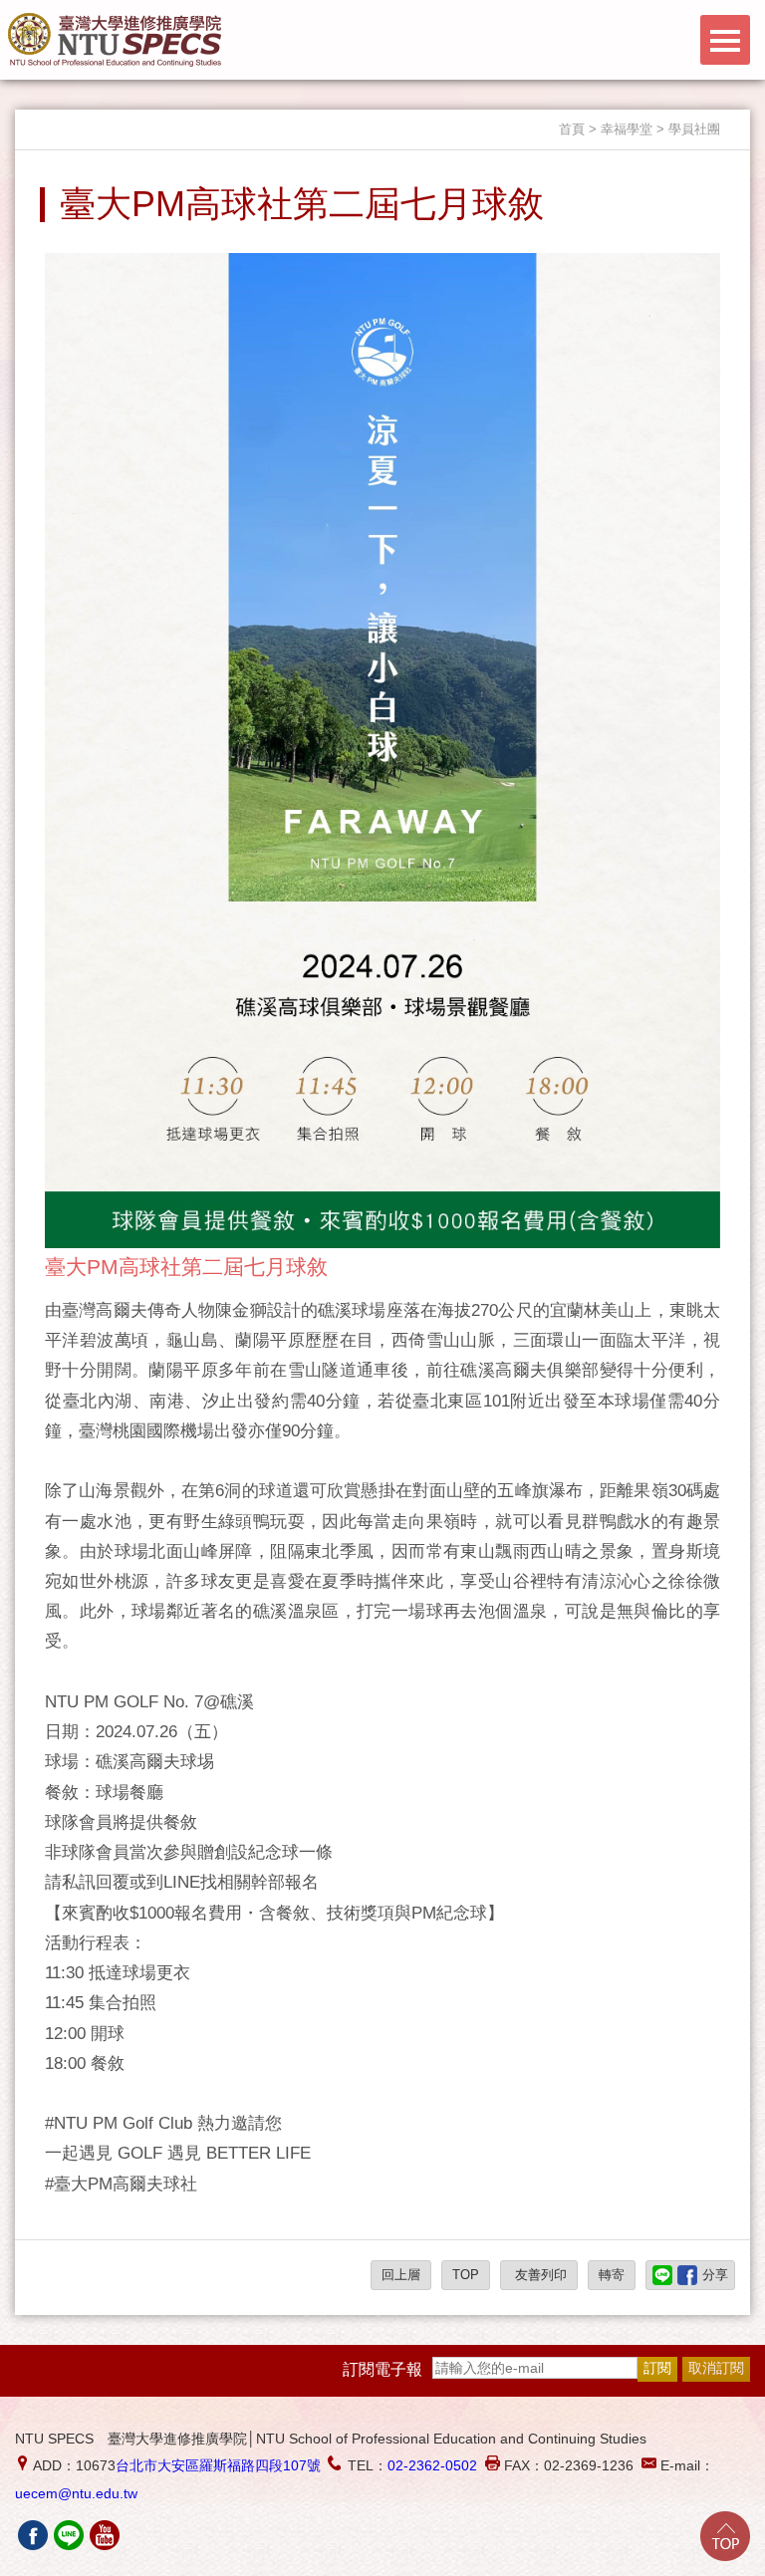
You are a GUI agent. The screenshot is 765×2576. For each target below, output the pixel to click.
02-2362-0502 (432, 2465)
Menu (725, 40)
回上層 (401, 2275)
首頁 (572, 129)
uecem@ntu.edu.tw (76, 2493)
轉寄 (612, 2275)
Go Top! (725, 2536)
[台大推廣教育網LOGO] (115, 40)
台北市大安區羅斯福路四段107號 (218, 2465)
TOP (466, 2275)
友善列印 (539, 2275)
